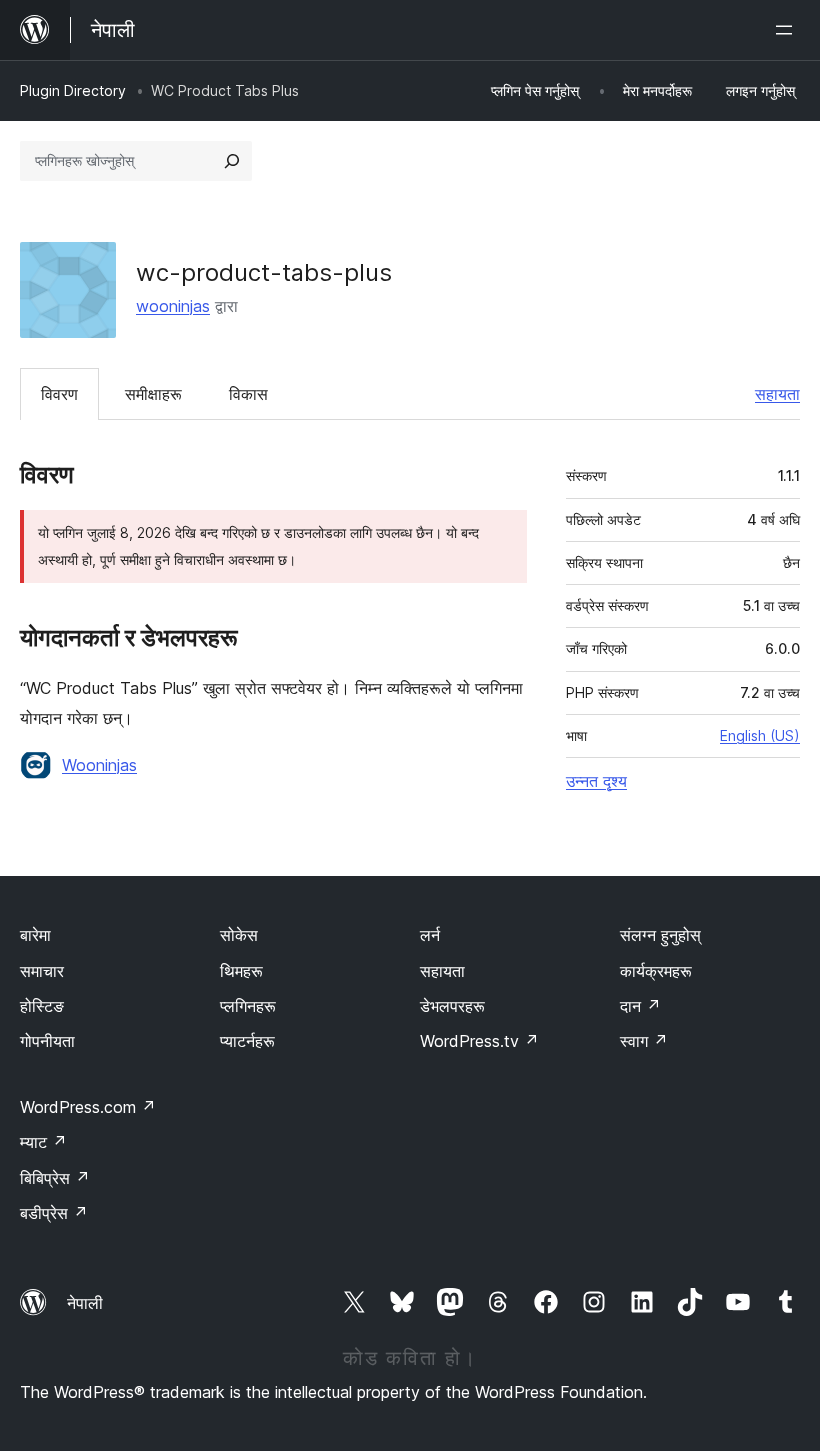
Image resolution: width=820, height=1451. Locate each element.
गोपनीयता (47, 1041)
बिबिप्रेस (55, 1178)
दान (640, 1006)
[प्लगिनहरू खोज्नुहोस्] (232, 161)
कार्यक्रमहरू (656, 971)
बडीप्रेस (54, 1213)
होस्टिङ (42, 1006)
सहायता (777, 394)
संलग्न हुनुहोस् (660, 935)
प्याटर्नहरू (247, 1041)
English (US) (760, 735)
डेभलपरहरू (452, 1006)
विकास (248, 394)
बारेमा (35, 935)
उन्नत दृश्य (596, 781)
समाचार (42, 971)
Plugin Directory (73, 90)
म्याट (43, 1142)
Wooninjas (99, 765)
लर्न (430, 935)
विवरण (59, 394)
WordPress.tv (479, 1041)
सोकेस (239, 935)
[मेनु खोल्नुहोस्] (788, 30)
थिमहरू (241, 971)
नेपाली (85, 1303)
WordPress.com (88, 1107)
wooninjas (173, 306)
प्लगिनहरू (248, 1006)
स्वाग (644, 1041)
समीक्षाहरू (153, 394)
